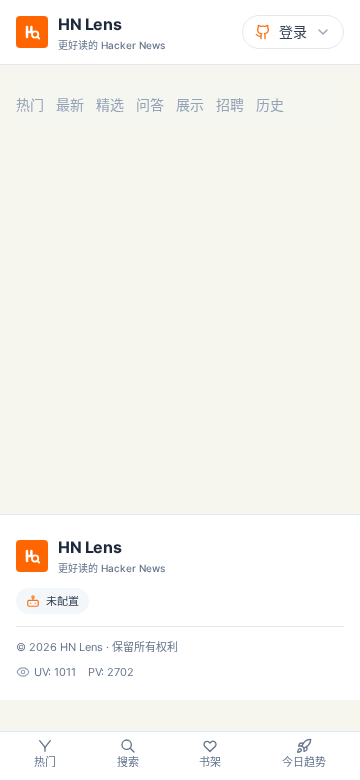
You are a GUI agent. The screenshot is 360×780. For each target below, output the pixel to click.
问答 (150, 104)
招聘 (230, 104)
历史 (270, 104)
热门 (30, 104)
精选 (110, 104)
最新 (70, 104)
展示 (190, 104)
